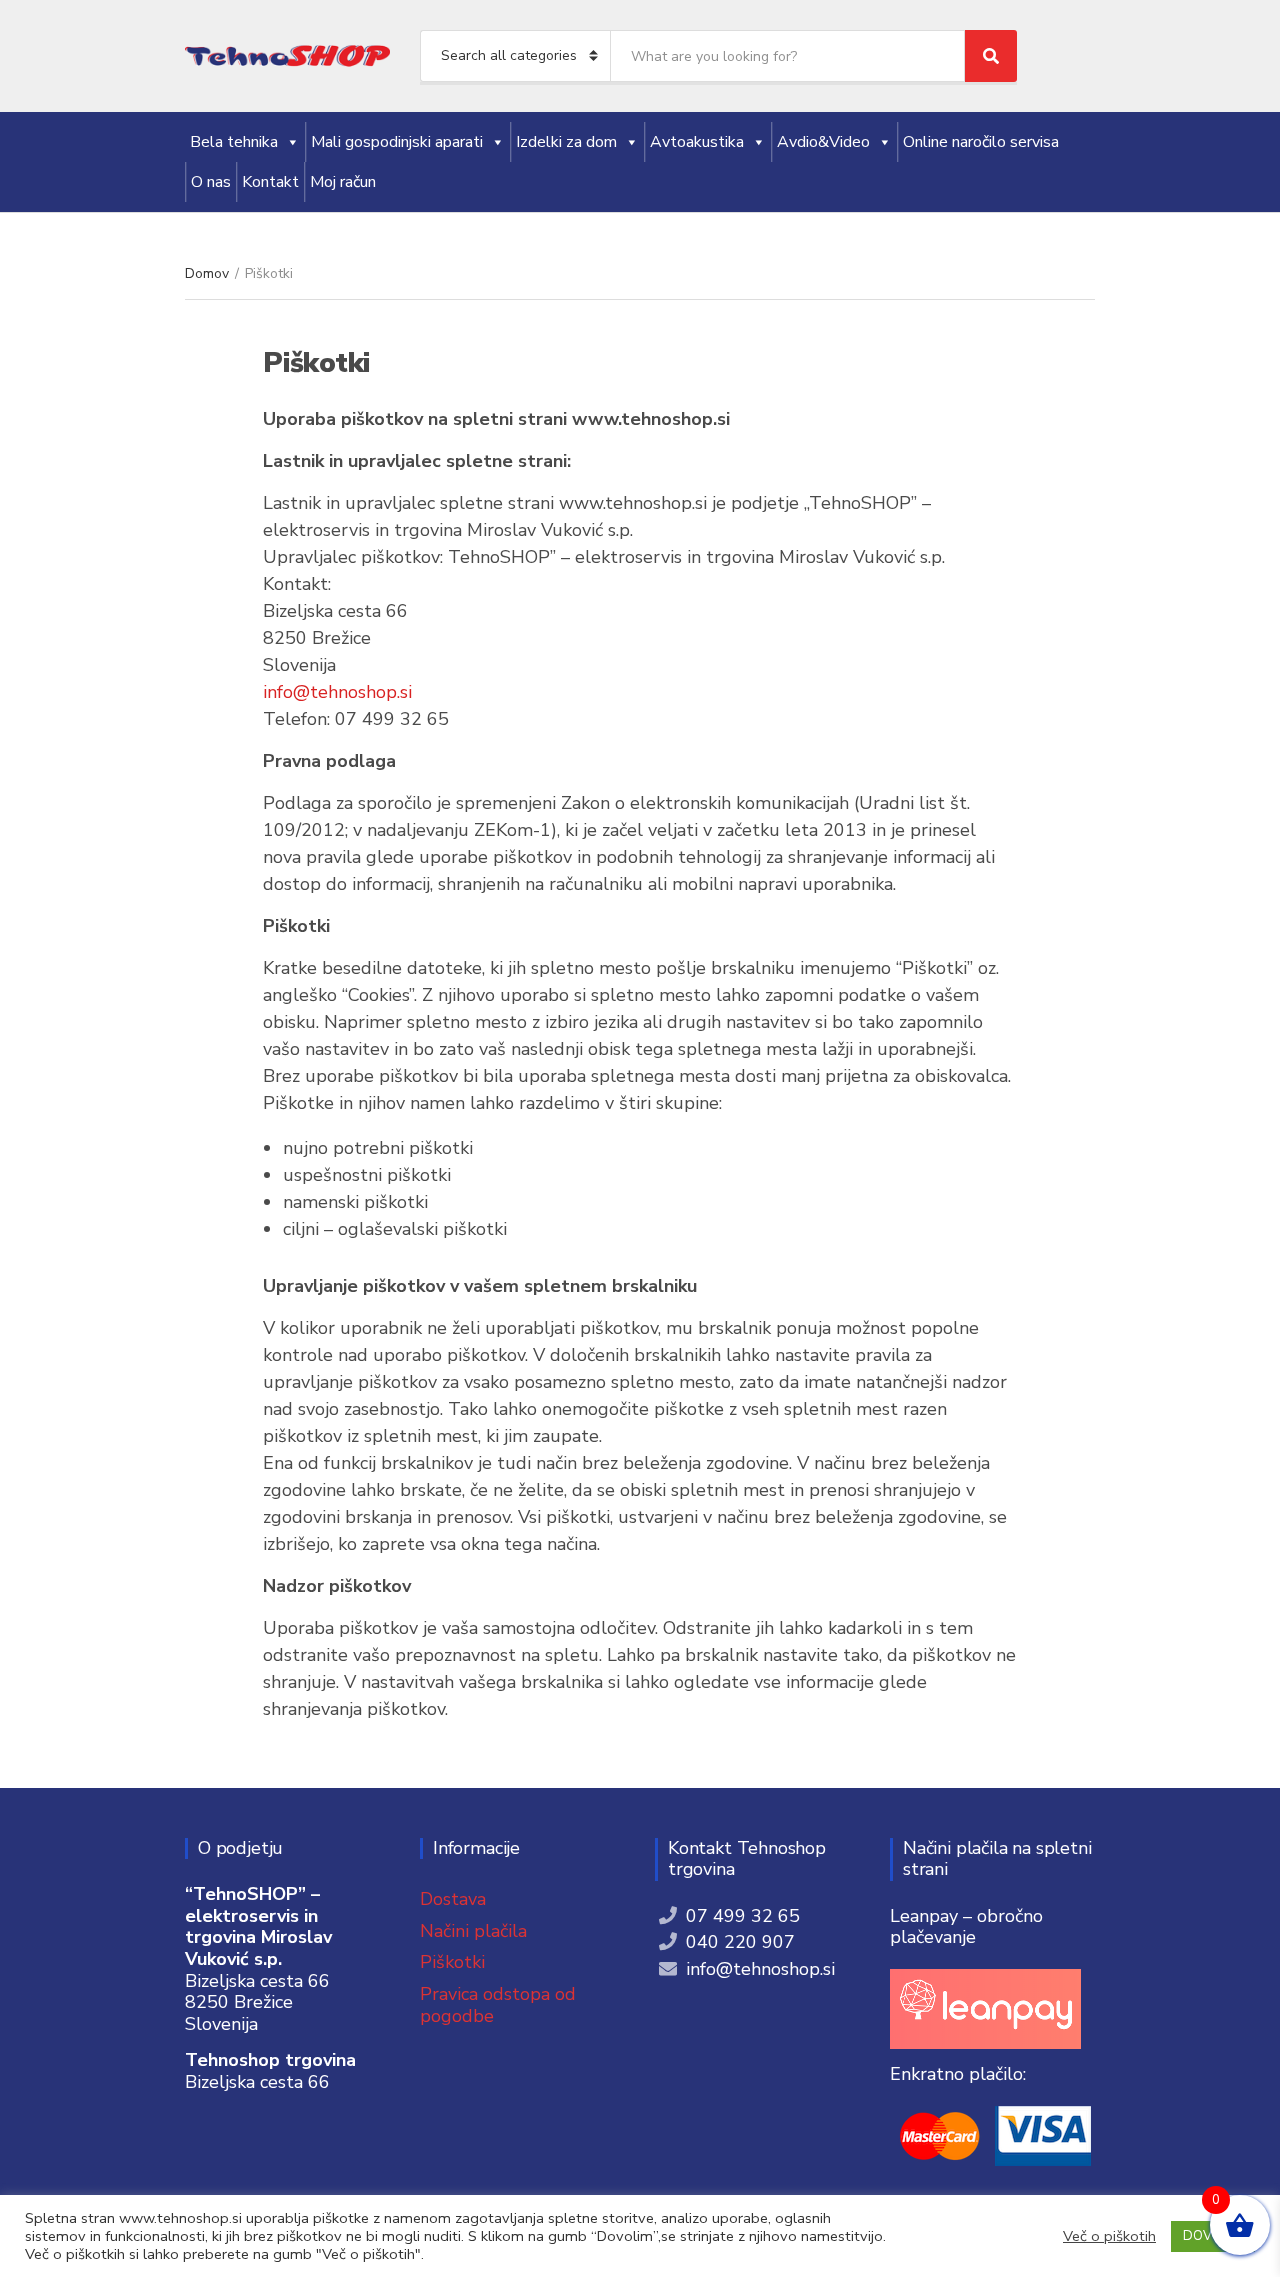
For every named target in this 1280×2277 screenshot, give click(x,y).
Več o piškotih (1109, 2236)
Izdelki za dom (566, 142)
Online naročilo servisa (981, 142)
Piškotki (452, 1962)
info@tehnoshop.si (337, 692)
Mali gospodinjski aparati (397, 142)
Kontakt (270, 182)
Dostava (453, 1899)
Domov (207, 273)
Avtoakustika (697, 142)
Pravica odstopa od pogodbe (498, 2005)
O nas (211, 182)
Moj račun (343, 182)
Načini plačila (473, 1931)
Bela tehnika (234, 142)
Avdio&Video (823, 142)
